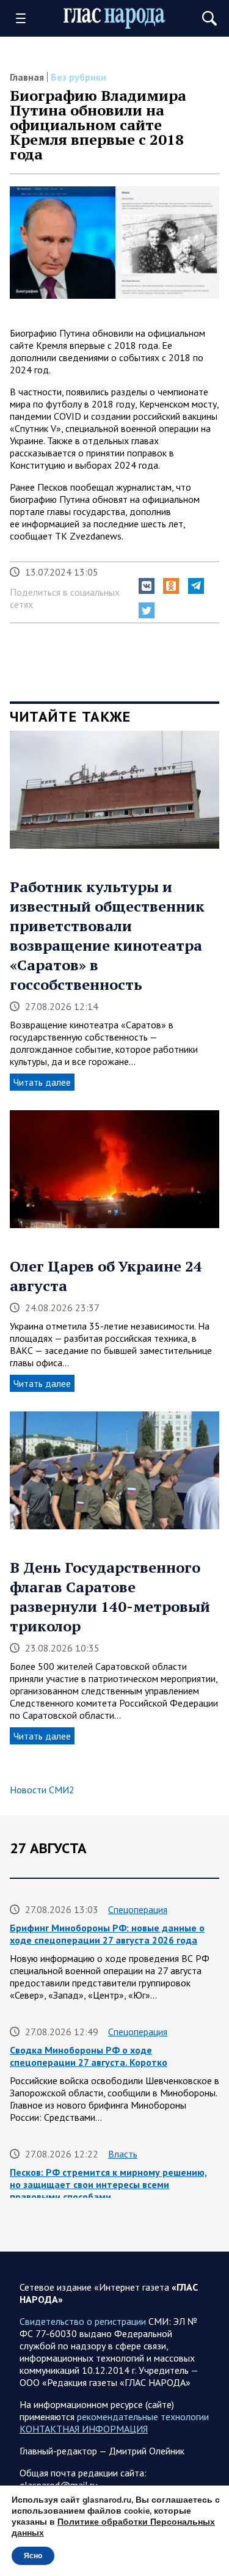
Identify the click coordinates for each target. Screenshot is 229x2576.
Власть (123, 2154)
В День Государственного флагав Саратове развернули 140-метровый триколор (110, 1597)
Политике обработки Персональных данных (113, 2527)
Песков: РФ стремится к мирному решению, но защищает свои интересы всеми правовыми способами (108, 2184)
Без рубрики (78, 77)
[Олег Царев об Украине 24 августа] (114, 1173)
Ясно (33, 2556)
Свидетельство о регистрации (83, 2321)
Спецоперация (138, 1909)
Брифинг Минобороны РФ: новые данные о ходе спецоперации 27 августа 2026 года (107, 1934)
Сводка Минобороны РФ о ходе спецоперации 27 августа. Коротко (89, 2056)
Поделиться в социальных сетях (65, 598)
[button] (147, 586)
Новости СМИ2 (42, 1790)
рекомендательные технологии (143, 2417)
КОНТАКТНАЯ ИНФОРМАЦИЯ (84, 2429)
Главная (27, 77)
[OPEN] (25, 18)
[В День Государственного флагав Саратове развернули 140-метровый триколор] (114, 1475)
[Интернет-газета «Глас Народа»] (115, 19)
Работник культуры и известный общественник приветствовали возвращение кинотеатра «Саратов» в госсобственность (107, 935)
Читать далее (42, 1082)
